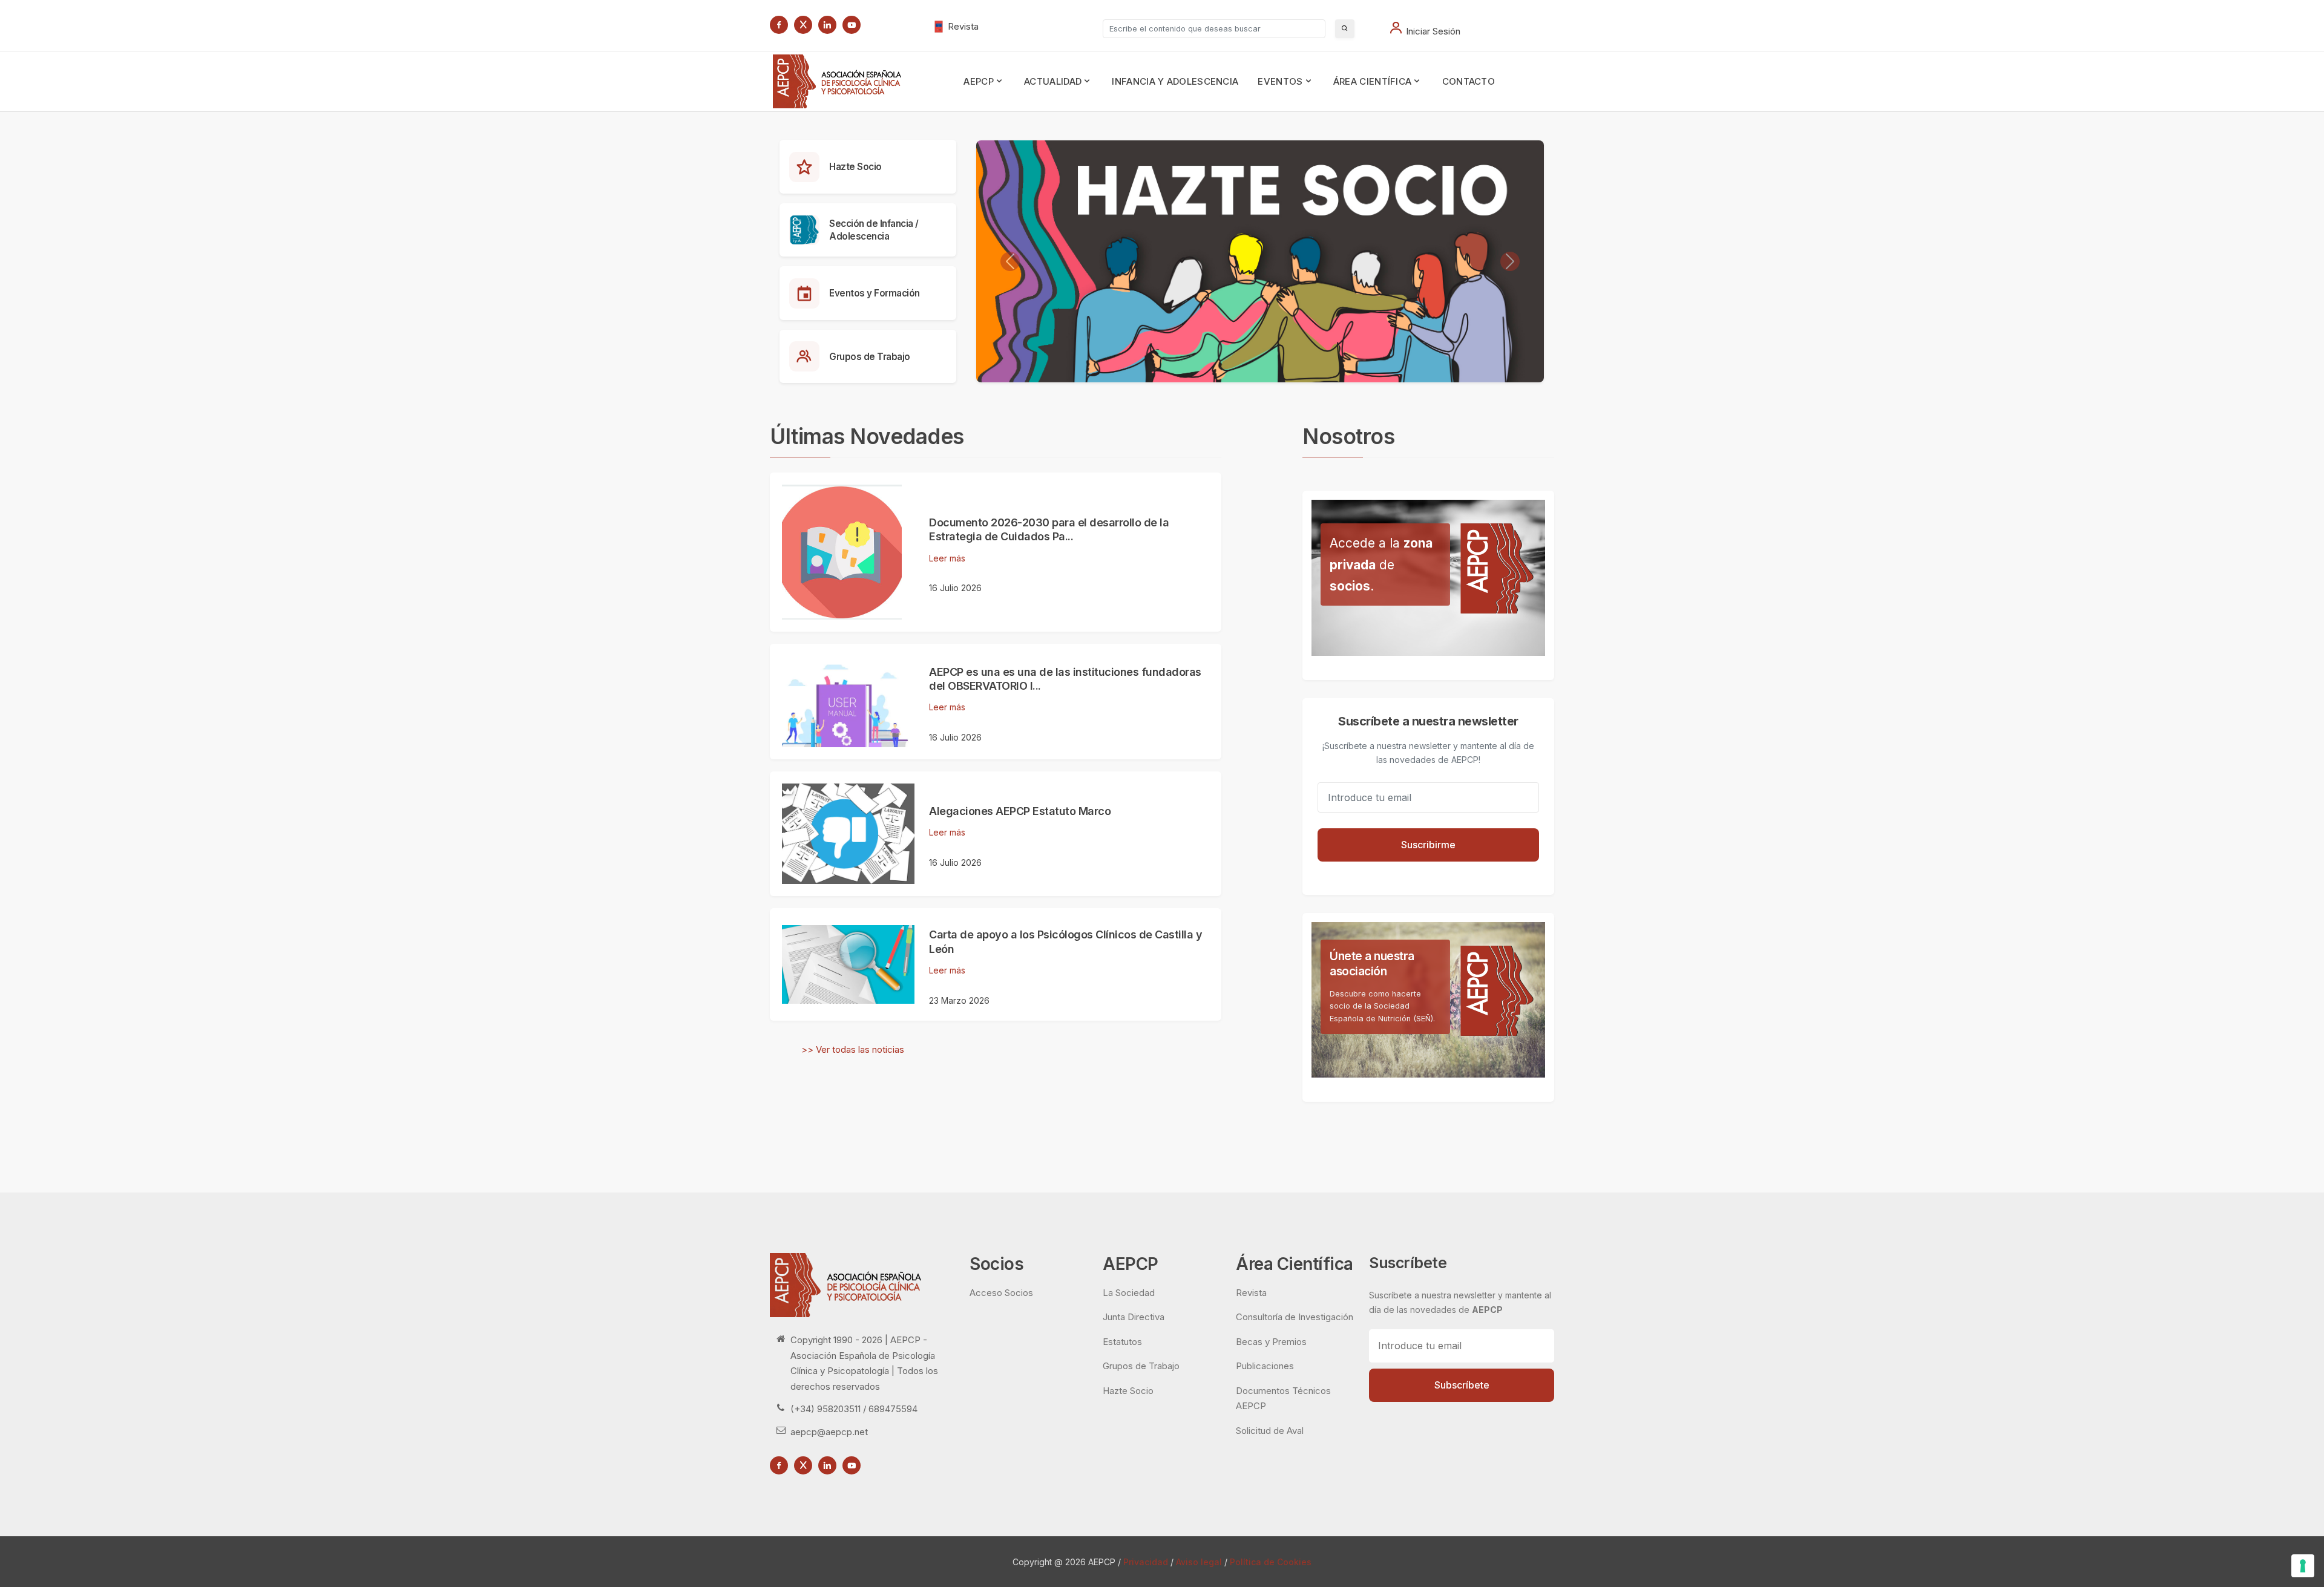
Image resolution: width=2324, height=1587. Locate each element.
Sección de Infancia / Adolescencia (874, 230)
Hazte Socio (855, 167)
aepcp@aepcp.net (829, 1432)
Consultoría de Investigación (1295, 1317)
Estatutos (1122, 1342)
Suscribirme (1428, 845)
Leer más (947, 558)
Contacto (1469, 81)
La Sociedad (1129, 1293)
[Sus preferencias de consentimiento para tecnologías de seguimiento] (2303, 1566)
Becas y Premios (1271, 1342)
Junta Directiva (1134, 1317)
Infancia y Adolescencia (1175, 81)
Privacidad (1146, 1562)
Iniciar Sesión (1433, 31)
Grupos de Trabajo (870, 357)
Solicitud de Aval (1270, 1431)
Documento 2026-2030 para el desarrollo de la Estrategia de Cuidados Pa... (1049, 529)
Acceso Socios (1001, 1293)
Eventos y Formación (875, 293)
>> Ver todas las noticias (853, 1049)
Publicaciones (1265, 1366)
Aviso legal (1199, 1562)
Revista (963, 26)
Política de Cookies (1271, 1562)
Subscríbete (1462, 1385)
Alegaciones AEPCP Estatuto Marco (1020, 811)
